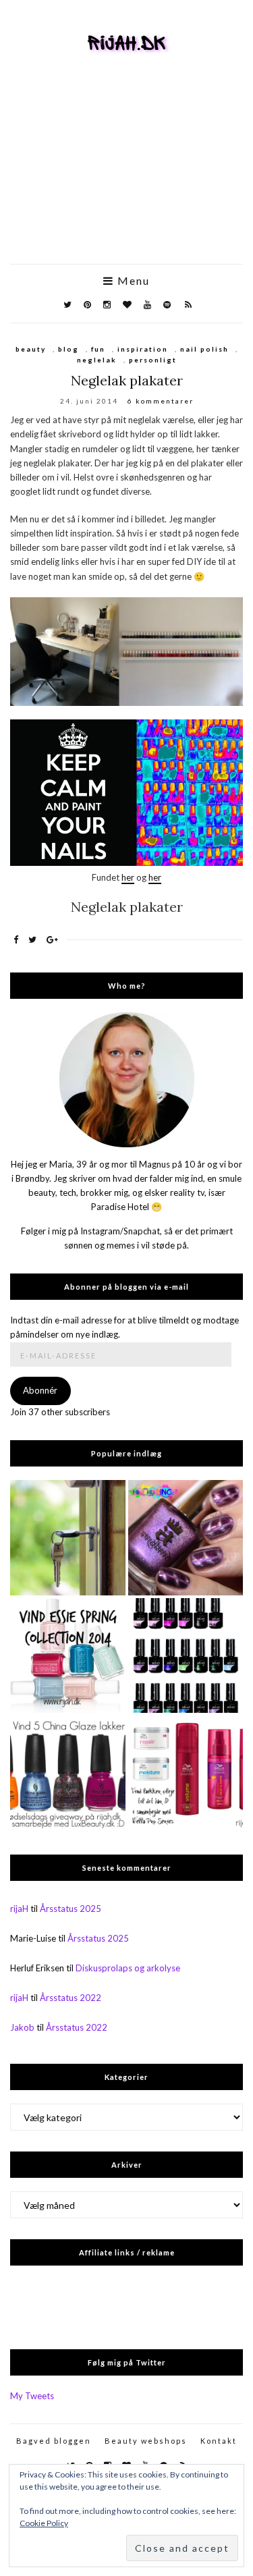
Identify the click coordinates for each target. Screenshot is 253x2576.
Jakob (22, 2027)
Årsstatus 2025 (71, 1909)
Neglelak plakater (127, 380)
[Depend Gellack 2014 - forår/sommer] (186, 1656)
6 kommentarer (161, 401)
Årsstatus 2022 (71, 1998)
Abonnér (40, 1390)
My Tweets (32, 2396)
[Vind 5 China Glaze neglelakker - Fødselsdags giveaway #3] (68, 1773)
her (128, 877)
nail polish (204, 349)
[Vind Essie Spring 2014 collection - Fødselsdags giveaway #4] (68, 1656)
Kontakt (219, 2441)
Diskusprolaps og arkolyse (128, 1968)
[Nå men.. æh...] (68, 1538)
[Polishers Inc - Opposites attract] (186, 1538)
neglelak (97, 360)
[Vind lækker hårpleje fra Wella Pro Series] (186, 1773)
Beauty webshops (146, 2441)
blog (68, 349)
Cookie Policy (44, 2523)
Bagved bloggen (54, 2441)
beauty (31, 349)
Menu (132, 281)
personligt (153, 360)
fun (98, 349)
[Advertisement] (126, 178)
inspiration (143, 349)
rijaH (19, 1909)
